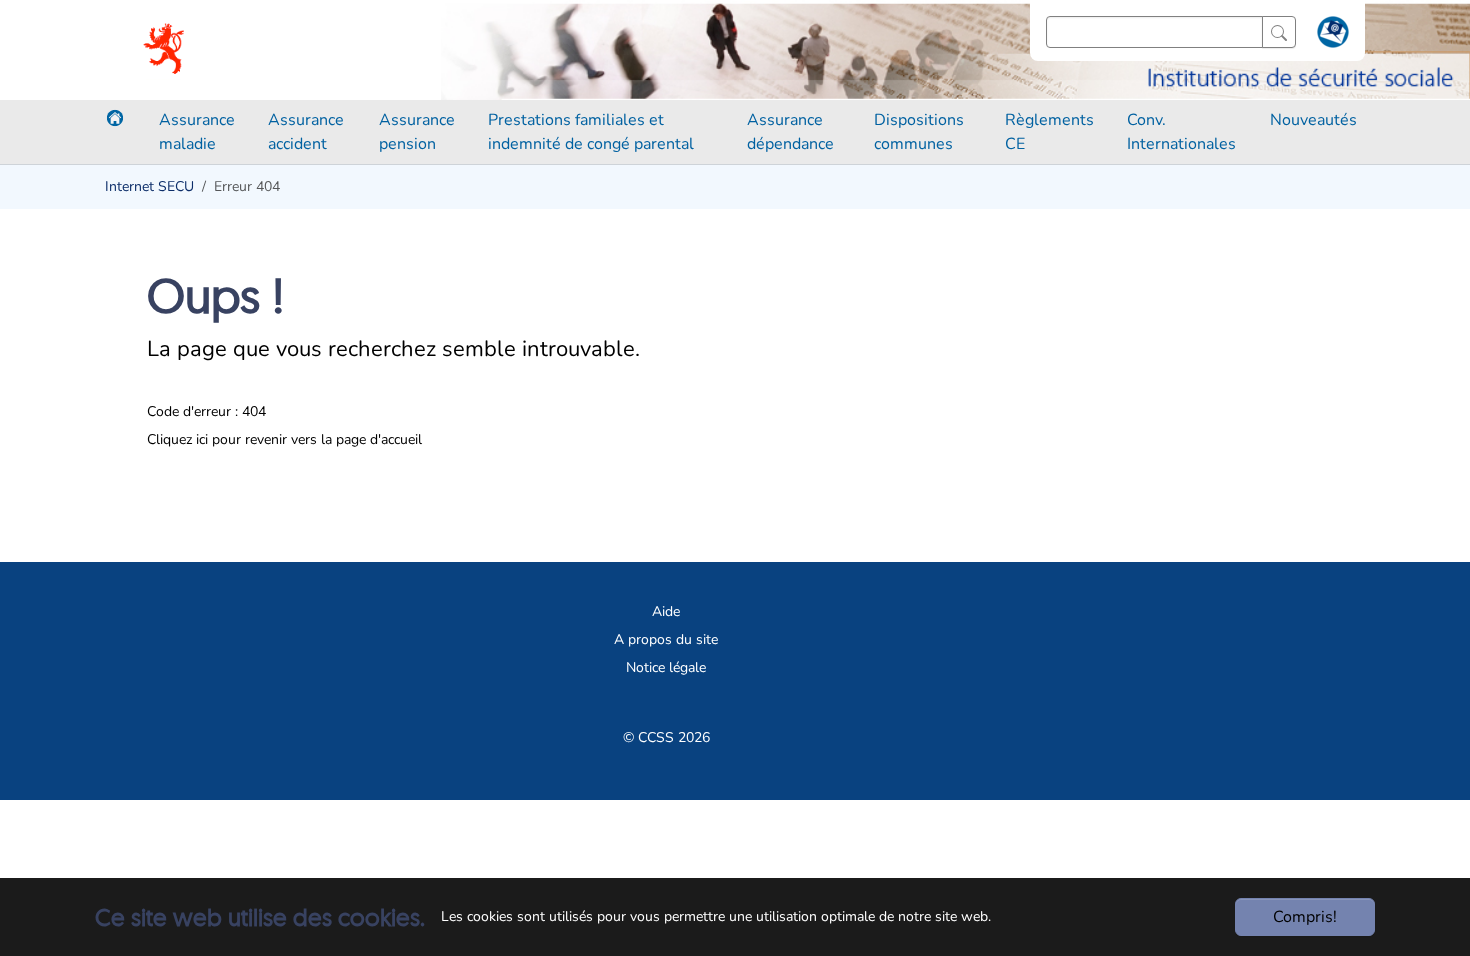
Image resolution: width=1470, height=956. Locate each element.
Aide (666, 611)
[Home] (115, 118)
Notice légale (666, 667)
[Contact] (1330, 36)
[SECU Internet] (165, 50)
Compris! (1305, 917)
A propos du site (666, 639)
